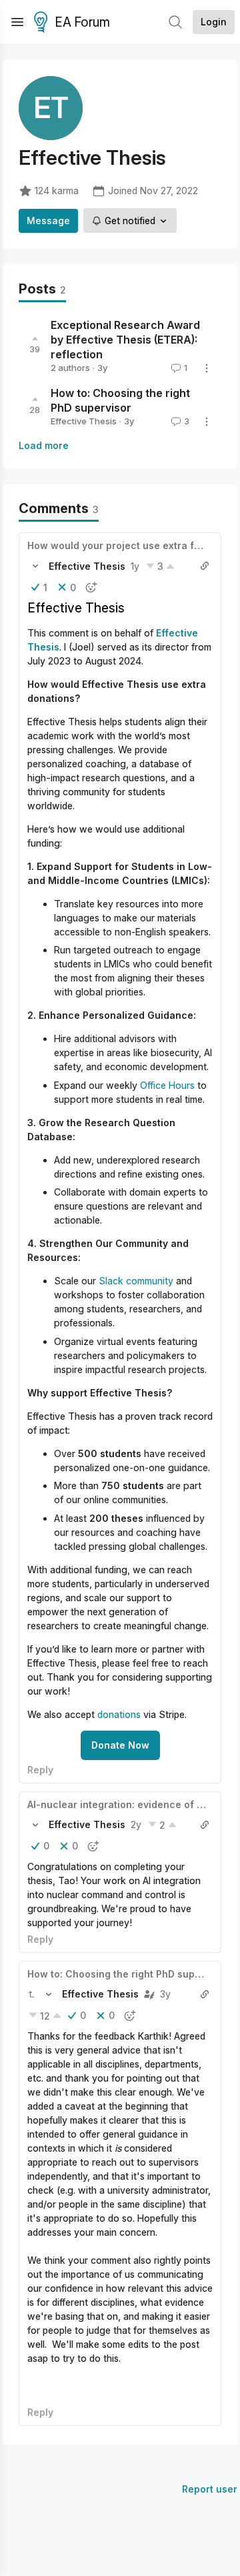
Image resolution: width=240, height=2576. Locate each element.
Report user (210, 2489)
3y (165, 1994)
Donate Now (120, 1745)
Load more (44, 445)
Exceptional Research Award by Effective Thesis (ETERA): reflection (125, 340)
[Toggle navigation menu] (17, 22)
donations (119, 1714)
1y (135, 566)
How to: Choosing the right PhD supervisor (128, 1974)
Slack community (137, 1281)
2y (136, 1824)
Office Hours (167, 1085)
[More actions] (207, 368)
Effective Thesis (84, 421)
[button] (35, 566)
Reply (40, 1770)
